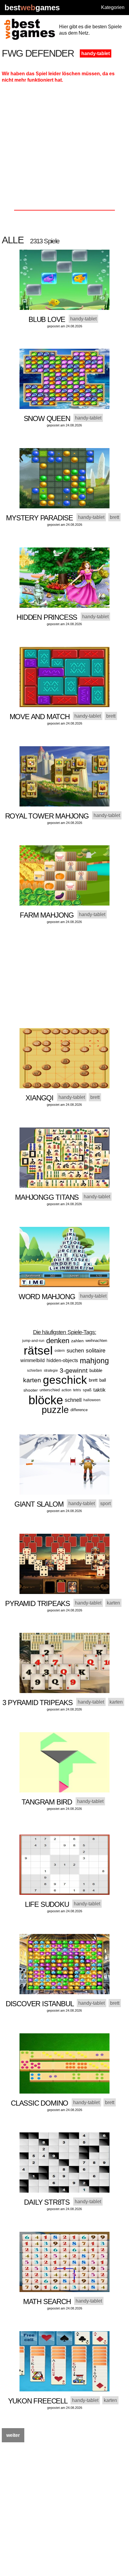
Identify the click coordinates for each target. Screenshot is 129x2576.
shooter (31, 1390)
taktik (99, 1390)
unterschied (50, 1390)
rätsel (38, 1350)
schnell (73, 1400)
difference (79, 1410)
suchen (75, 1351)
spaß (87, 1390)
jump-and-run (33, 1341)
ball (103, 1380)
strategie (51, 1371)
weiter (13, 2435)
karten (32, 1380)
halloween (92, 1400)
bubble (96, 1370)
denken (58, 1341)
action (66, 1390)
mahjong (94, 1361)
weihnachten (96, 1341)
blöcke (46, 1400)
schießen (34, 1371)
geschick (65, 1380)
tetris (77, 1390)
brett (93, 1380)
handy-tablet (96, 53)
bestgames (32, 8)
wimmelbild (33, 1360)
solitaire (96, 1350)
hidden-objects (62, 1360)
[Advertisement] (64, 149)
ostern (60, 1351)
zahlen (77, 1341)
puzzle (55, 1410)
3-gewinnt (74, 1370)
